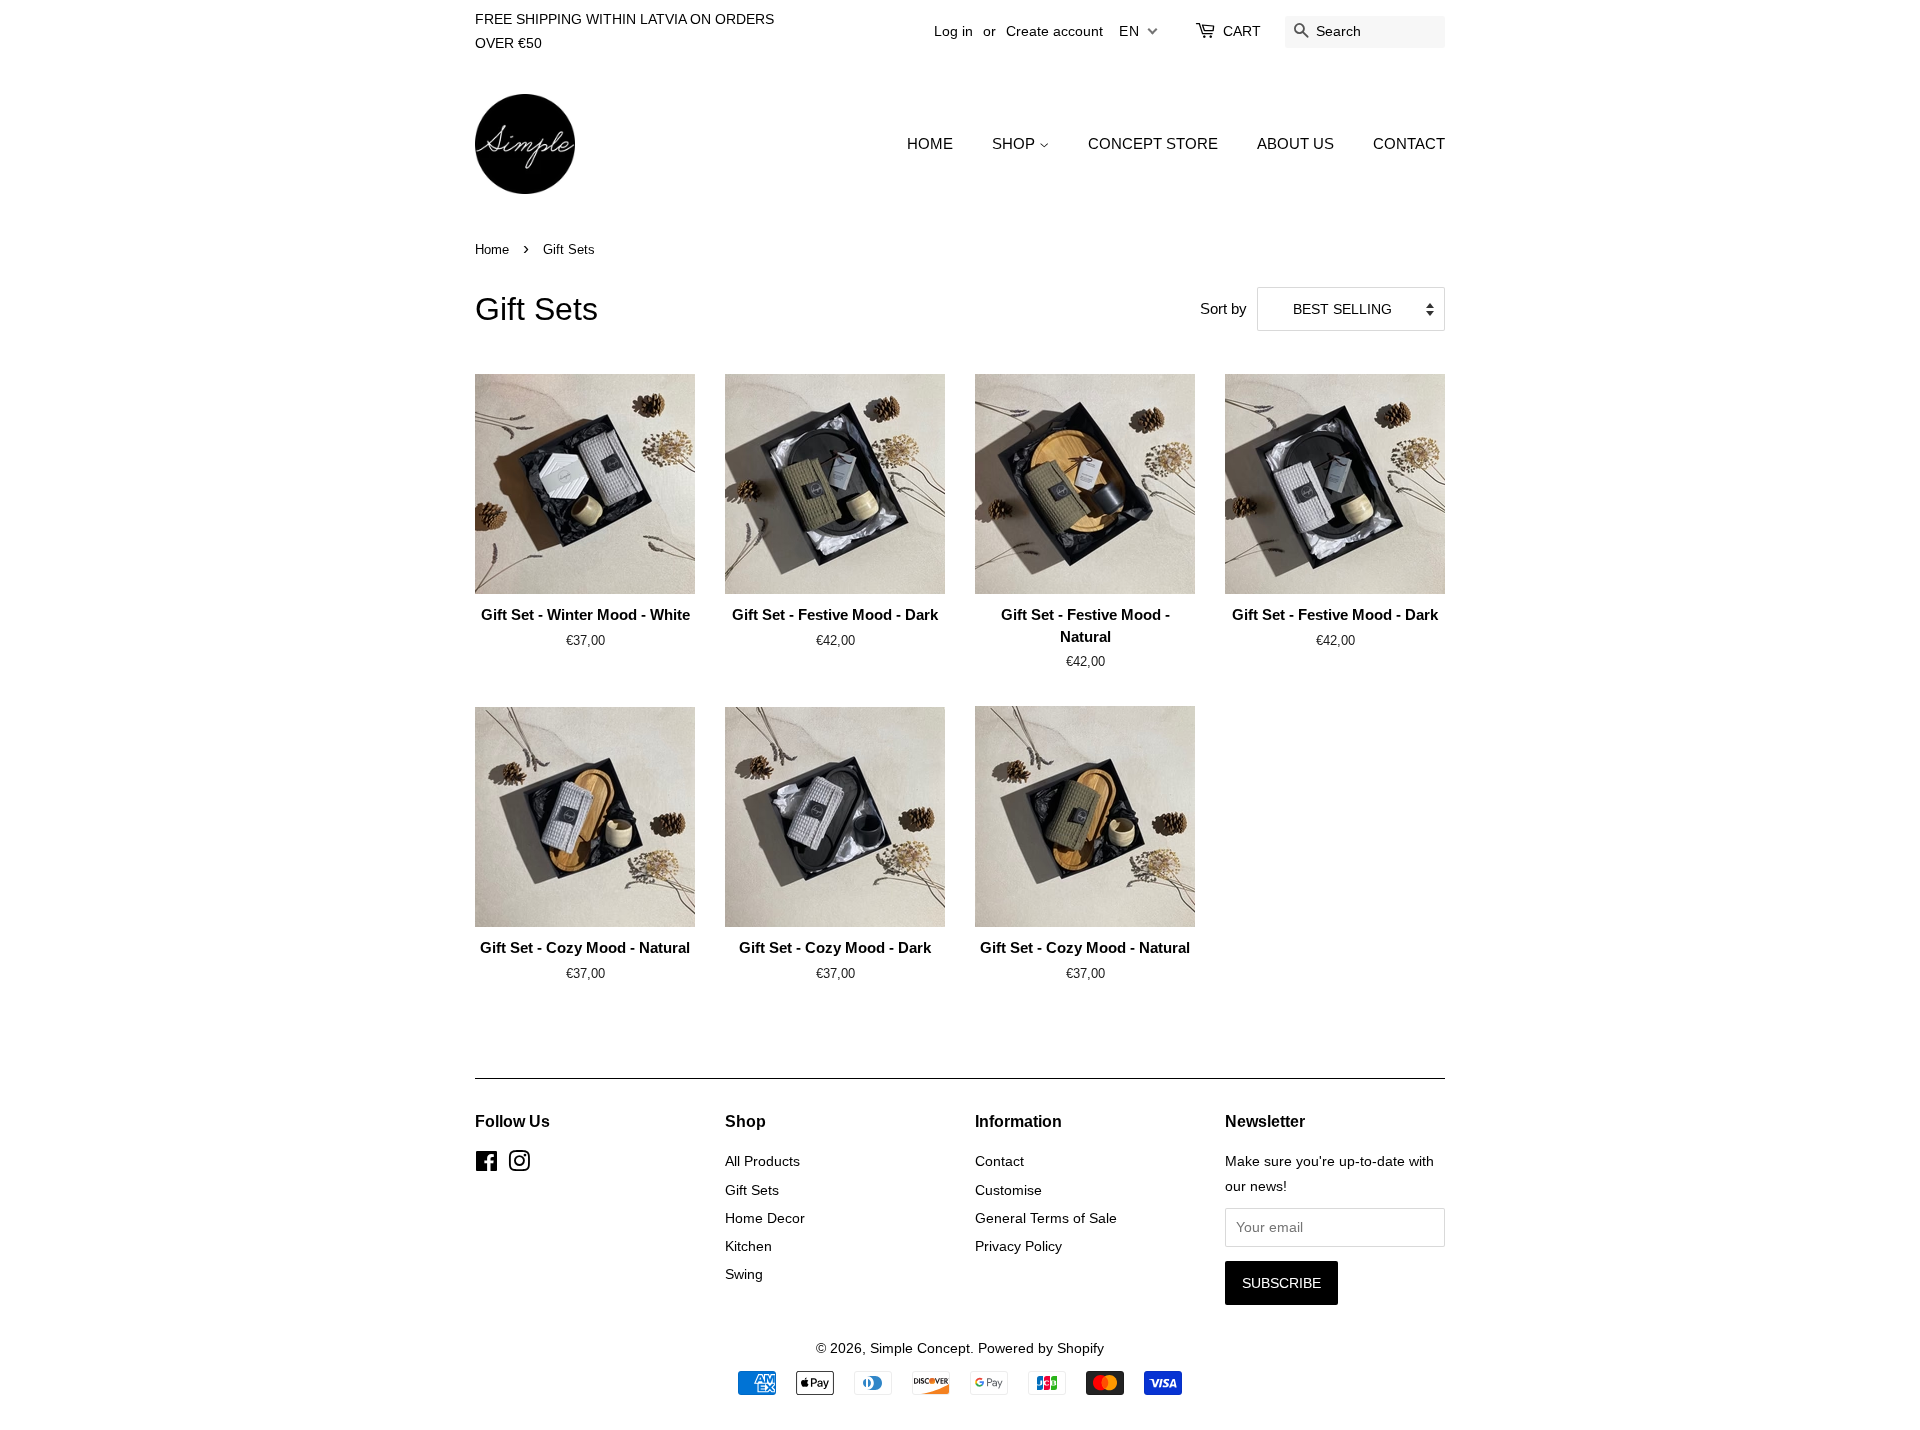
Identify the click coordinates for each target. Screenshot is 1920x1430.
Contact (999, 1161)
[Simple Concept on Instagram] (519, 1165)
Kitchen (748, 1246)
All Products (762, 1161)
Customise (1008, 1190)
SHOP (1015, 143)
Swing (744, 1274)
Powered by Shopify (1041, 1348)
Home (492, 249)
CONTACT (1409, 143)
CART (1242, 31)
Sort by (1223, 308)
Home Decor (765, 1218)
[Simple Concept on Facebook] (486, 1165)
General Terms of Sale (1046, 1218)
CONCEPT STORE (1153, 143)
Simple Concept (920, 1348)
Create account (1054, 31)
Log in (953, 31)
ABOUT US (1295, 143)
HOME (930, 143)
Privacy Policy (1018, 1246)
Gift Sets (752, 1190)
